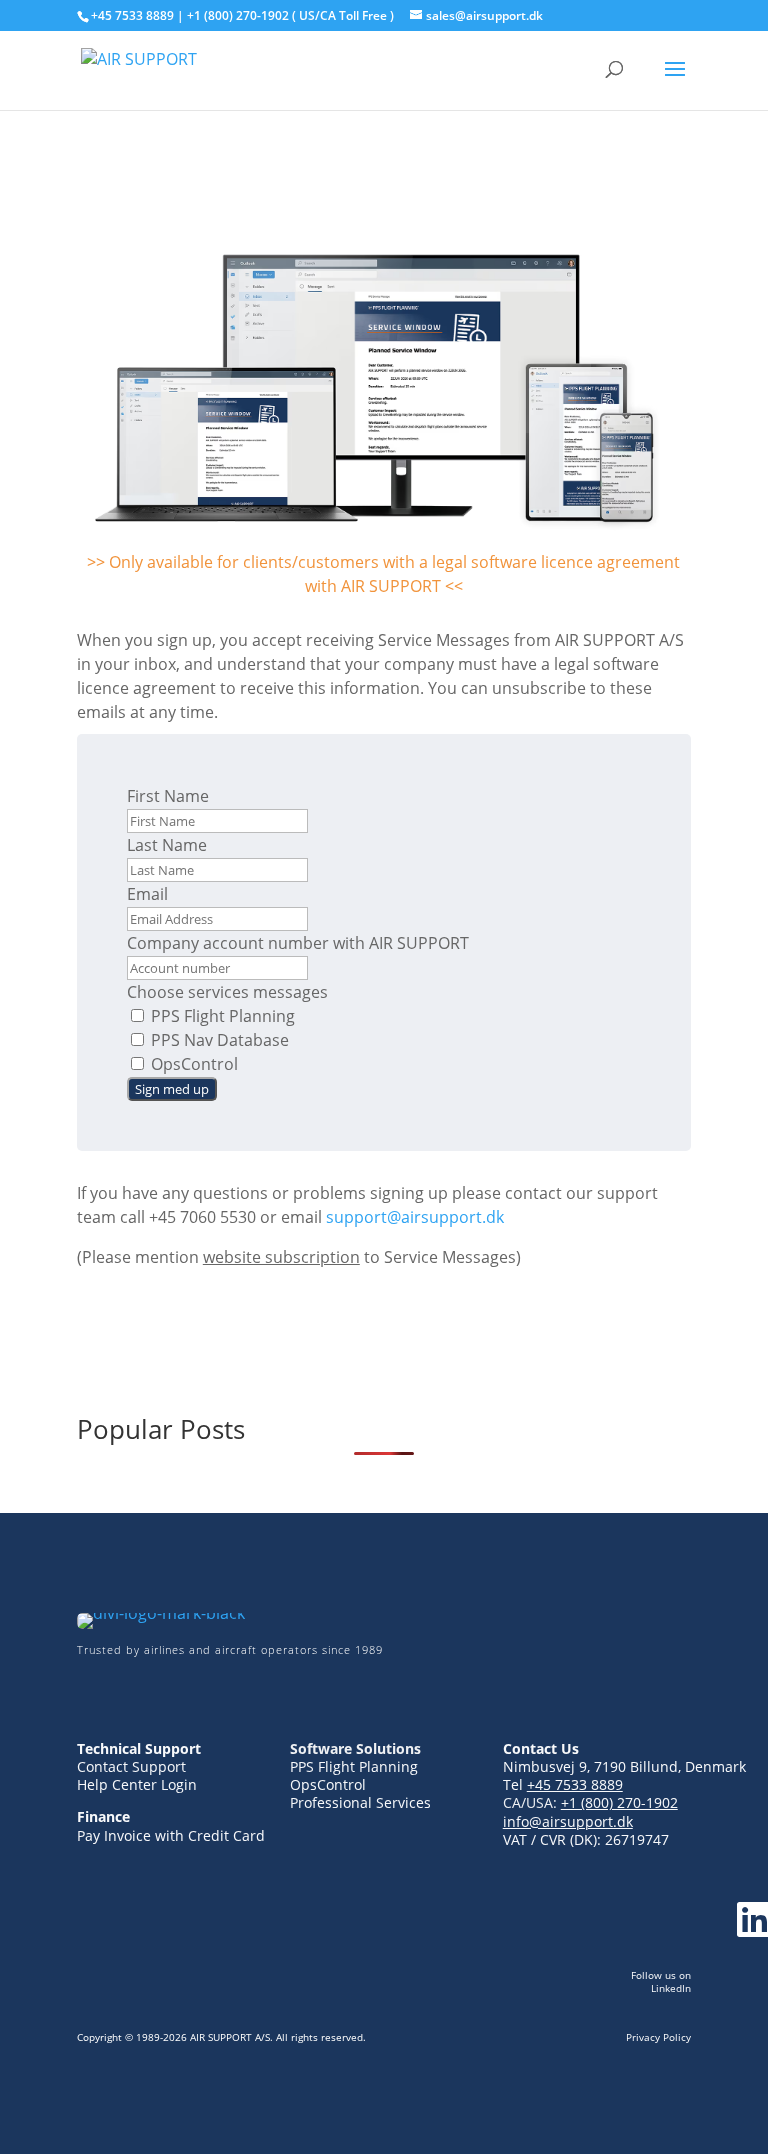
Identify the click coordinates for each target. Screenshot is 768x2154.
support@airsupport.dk (415, 1217)
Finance (103, 1816)
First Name (168, 796)
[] (407, 1919)
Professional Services (360, 1802)
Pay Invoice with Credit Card (171, 1835)
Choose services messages (227, 992)
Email (147, 894)
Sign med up (172, 1089)
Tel (515, 1784)
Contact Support (131, 1766)
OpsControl (328, 1784)
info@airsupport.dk (568, 1821)
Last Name (167, 845)
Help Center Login (137, 1784)
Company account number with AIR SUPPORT (298, 943)
